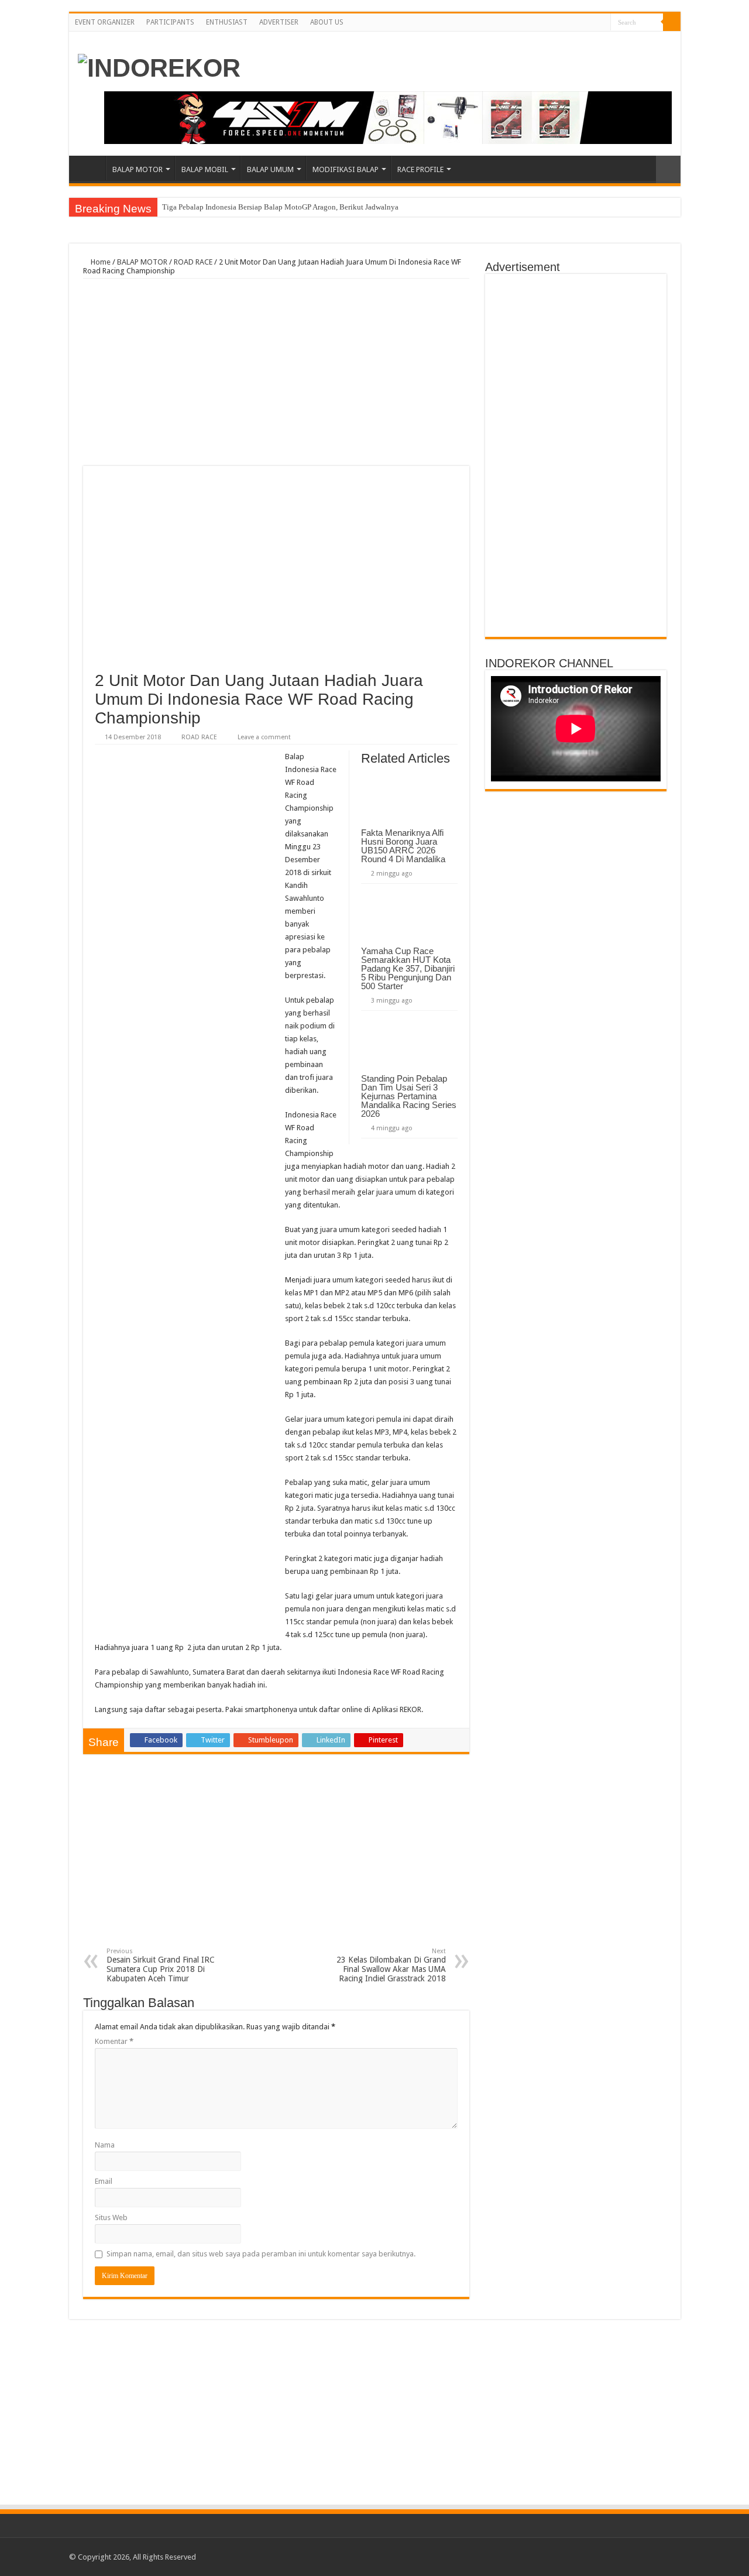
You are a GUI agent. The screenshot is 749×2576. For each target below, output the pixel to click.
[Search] (672, 22)
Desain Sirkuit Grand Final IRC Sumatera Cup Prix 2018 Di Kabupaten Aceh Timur (161, 1965)
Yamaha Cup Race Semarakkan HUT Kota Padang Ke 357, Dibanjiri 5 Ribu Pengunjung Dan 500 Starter (408, 968)
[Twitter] (591, 23)
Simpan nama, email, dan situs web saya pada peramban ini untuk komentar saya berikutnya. (261, 2254)
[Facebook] (580, 23)
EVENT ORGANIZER (105, 22)
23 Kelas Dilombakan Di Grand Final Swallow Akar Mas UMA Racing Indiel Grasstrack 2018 (391, 1965)
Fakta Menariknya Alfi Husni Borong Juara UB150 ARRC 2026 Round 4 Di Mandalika (406, 846)
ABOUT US (327, 22)
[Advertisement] (276, 372)
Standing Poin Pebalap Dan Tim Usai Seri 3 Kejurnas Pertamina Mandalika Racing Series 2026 (409, 1096)
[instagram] (602, 23)
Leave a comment (264, 737)
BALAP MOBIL (205, 169)
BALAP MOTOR (138, 169)
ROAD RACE (193, 262)
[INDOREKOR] (159, 66)
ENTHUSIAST (227, 22)
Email (104, 2181)
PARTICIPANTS (170, 22)
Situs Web (111, 2217)
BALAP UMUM (270, 169)
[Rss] (568, 23)
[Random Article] (668, 169)
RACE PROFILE (420, 169)
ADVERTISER (279, 22)
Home (90, 168)
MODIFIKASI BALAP (346, 169)
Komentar (114, 2041)
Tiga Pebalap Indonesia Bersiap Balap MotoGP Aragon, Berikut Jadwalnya (280, 207)
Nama (105, 2145)
